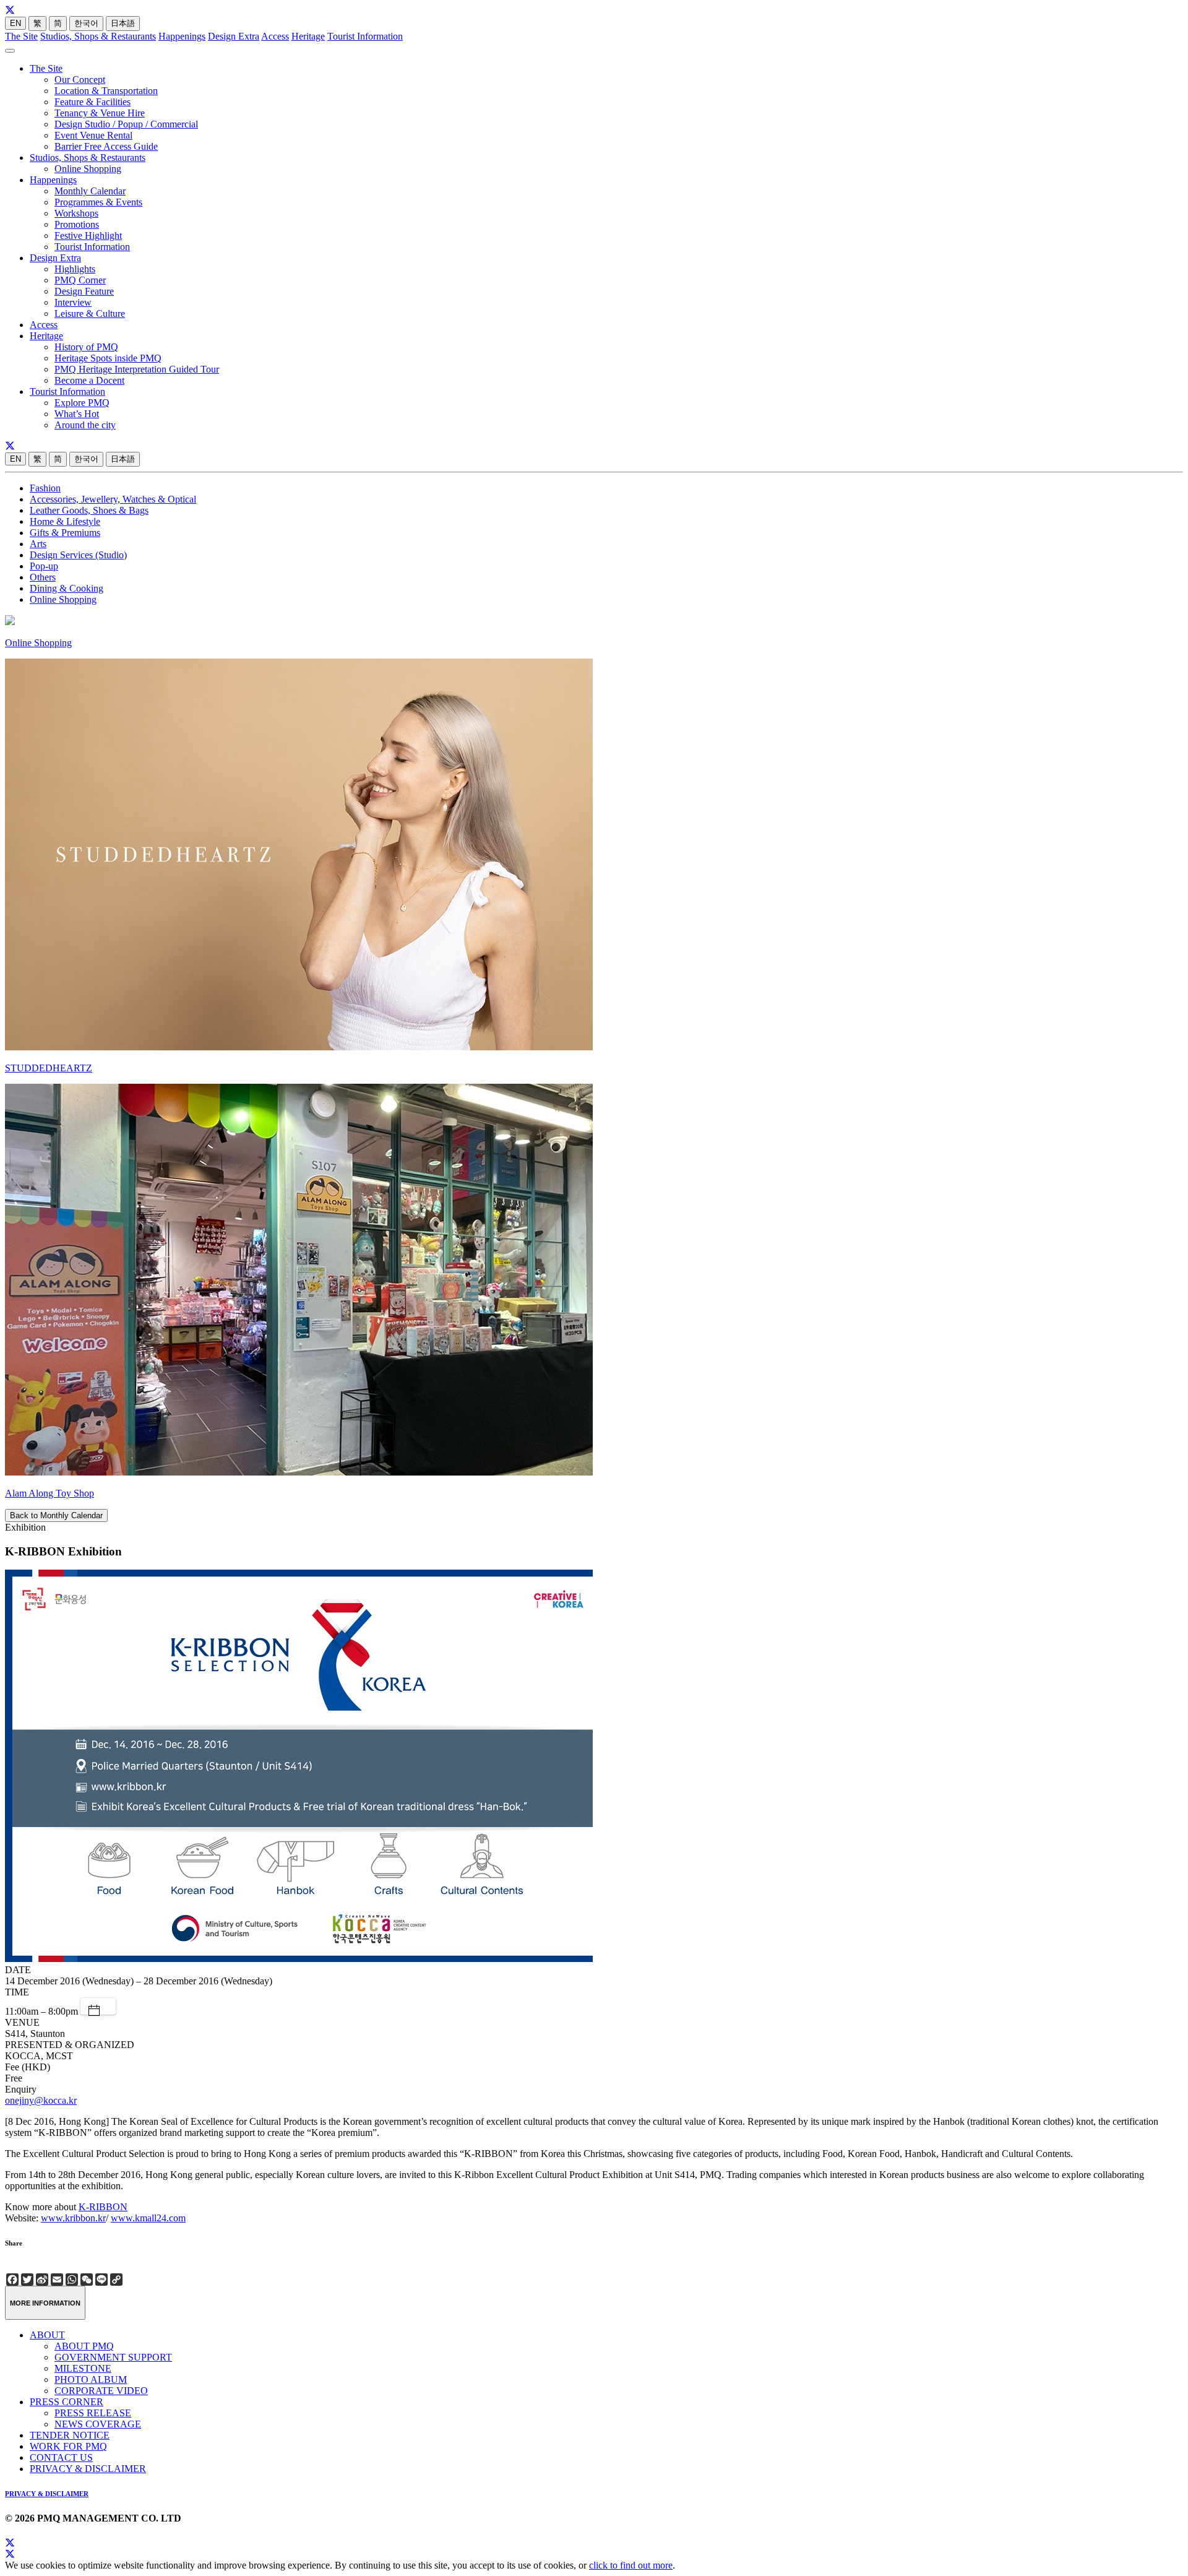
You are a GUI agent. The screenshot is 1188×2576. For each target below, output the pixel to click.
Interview (73, 302)
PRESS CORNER (67, 2402)
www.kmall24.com (148, 2218)
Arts (38, 544)
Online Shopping (88, 169)
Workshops (76, 213)
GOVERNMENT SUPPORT (113, 2357)
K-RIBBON (103, 2207)
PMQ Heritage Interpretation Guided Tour (137, 369)
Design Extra (234, 36)
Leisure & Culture (90, 313)
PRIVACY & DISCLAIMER (88, 2469)
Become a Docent (89, 380)
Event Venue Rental (93, 135)
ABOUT (47, 2335)
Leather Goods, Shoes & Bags (89, 510)
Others (43, 577)
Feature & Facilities (93, 102)
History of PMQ (86, 347)
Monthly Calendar (90, 191)
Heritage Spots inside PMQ (108, 358)
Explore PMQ (82, 403)
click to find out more (631, 2565)
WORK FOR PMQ (68, 2446)
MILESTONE (83, 2368)
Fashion (45, 488)
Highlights (75, 269)
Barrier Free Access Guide (106, 146)
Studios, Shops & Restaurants (98, 36)
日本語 (123, 23)
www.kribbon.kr (73, 2218)
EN (15, 23)
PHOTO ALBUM (91, 2379)
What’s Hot (77, 414)
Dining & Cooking (67, 588)
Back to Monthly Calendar (56, 1515)
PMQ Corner (80, 280)
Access (275, 36)
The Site (21, 36)
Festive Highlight (88, 236)
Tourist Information (365, 36)
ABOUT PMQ (84, 2346)
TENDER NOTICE (70, 2435)
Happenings (182, 36)
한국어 (86, 23)
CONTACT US (61, 2457)
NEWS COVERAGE (98, 2424)
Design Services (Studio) (78, 555)
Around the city (85, 425)
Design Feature (84, 291)
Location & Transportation (106, 91)
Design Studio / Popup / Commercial (126, 124)
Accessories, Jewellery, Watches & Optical (113, 499)
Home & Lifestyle (65, 521)
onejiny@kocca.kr (41, 2100)
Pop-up (44, 566)
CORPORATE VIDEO (101, 2391)
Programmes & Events (98, 202)
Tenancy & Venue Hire (100, 113)
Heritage (308, 36)
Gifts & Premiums (65, 533)
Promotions (77, 224)
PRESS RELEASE (93, 2413)
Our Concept (80, 80)
